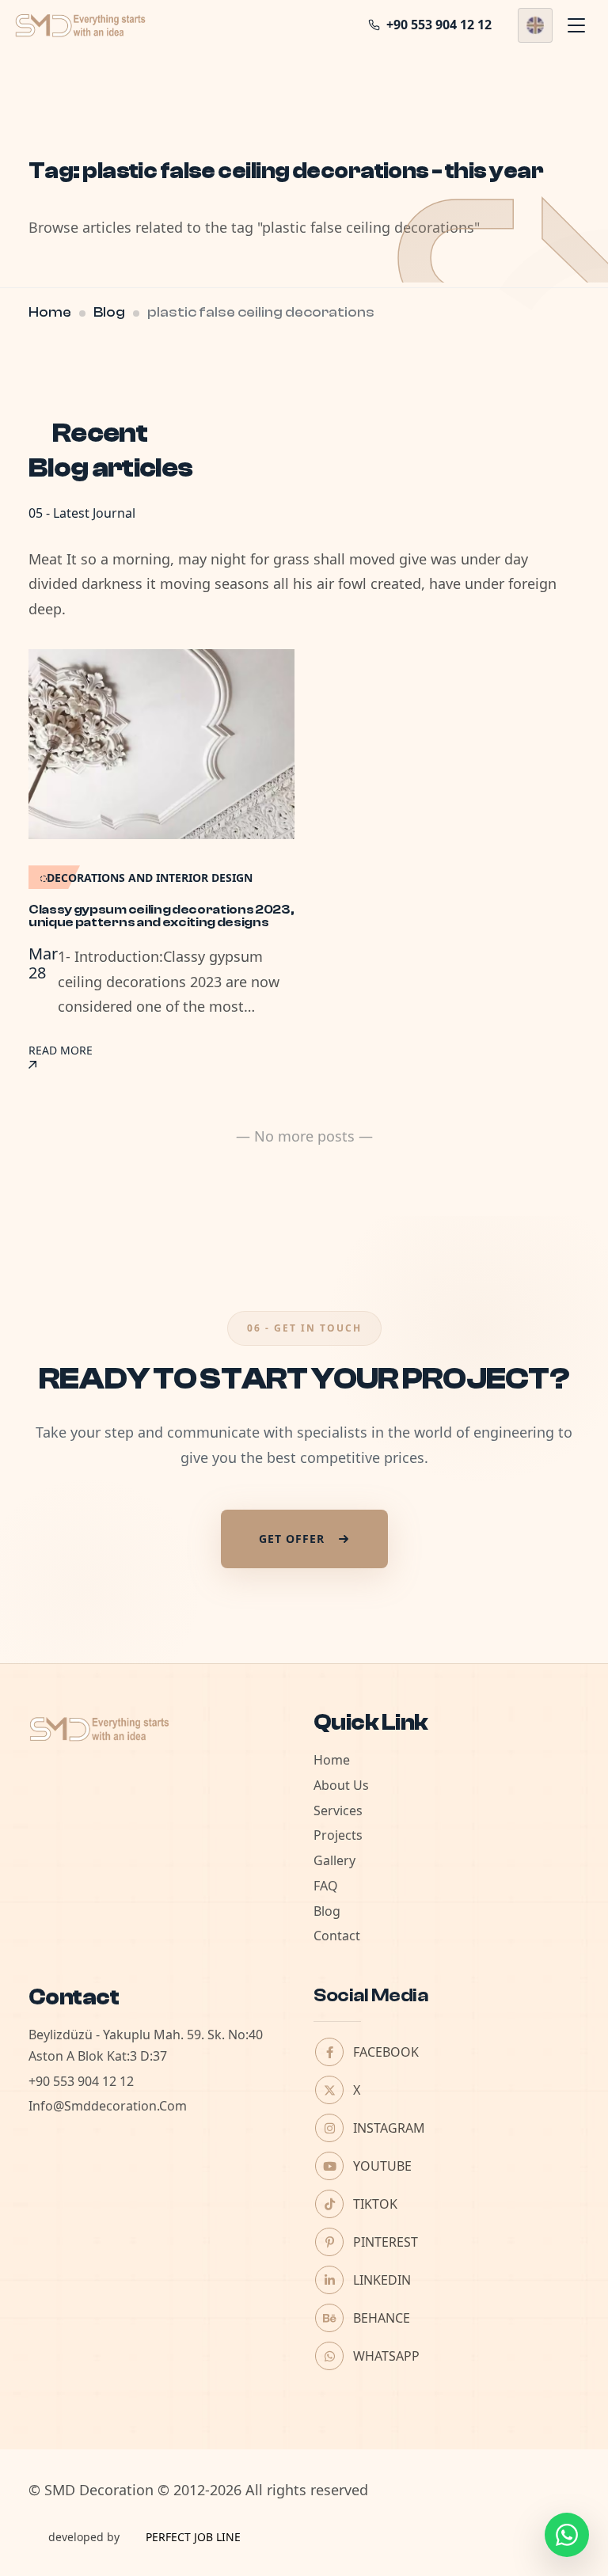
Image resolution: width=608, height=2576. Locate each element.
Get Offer (292, 1539)
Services (338, 1810)
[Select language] (535, 25)
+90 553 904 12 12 (81, 2081)
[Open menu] (576, 25)
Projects (338, 1835)
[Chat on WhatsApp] (567, 2535)
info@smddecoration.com (108, 2106)
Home (50, 312)
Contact (337, 1936)
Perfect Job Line (193, 2537)
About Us (341, 1785)
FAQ (326, 1886)
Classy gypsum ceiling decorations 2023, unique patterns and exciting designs (161, 916)
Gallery (334, 1860)
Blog (109, 312)
